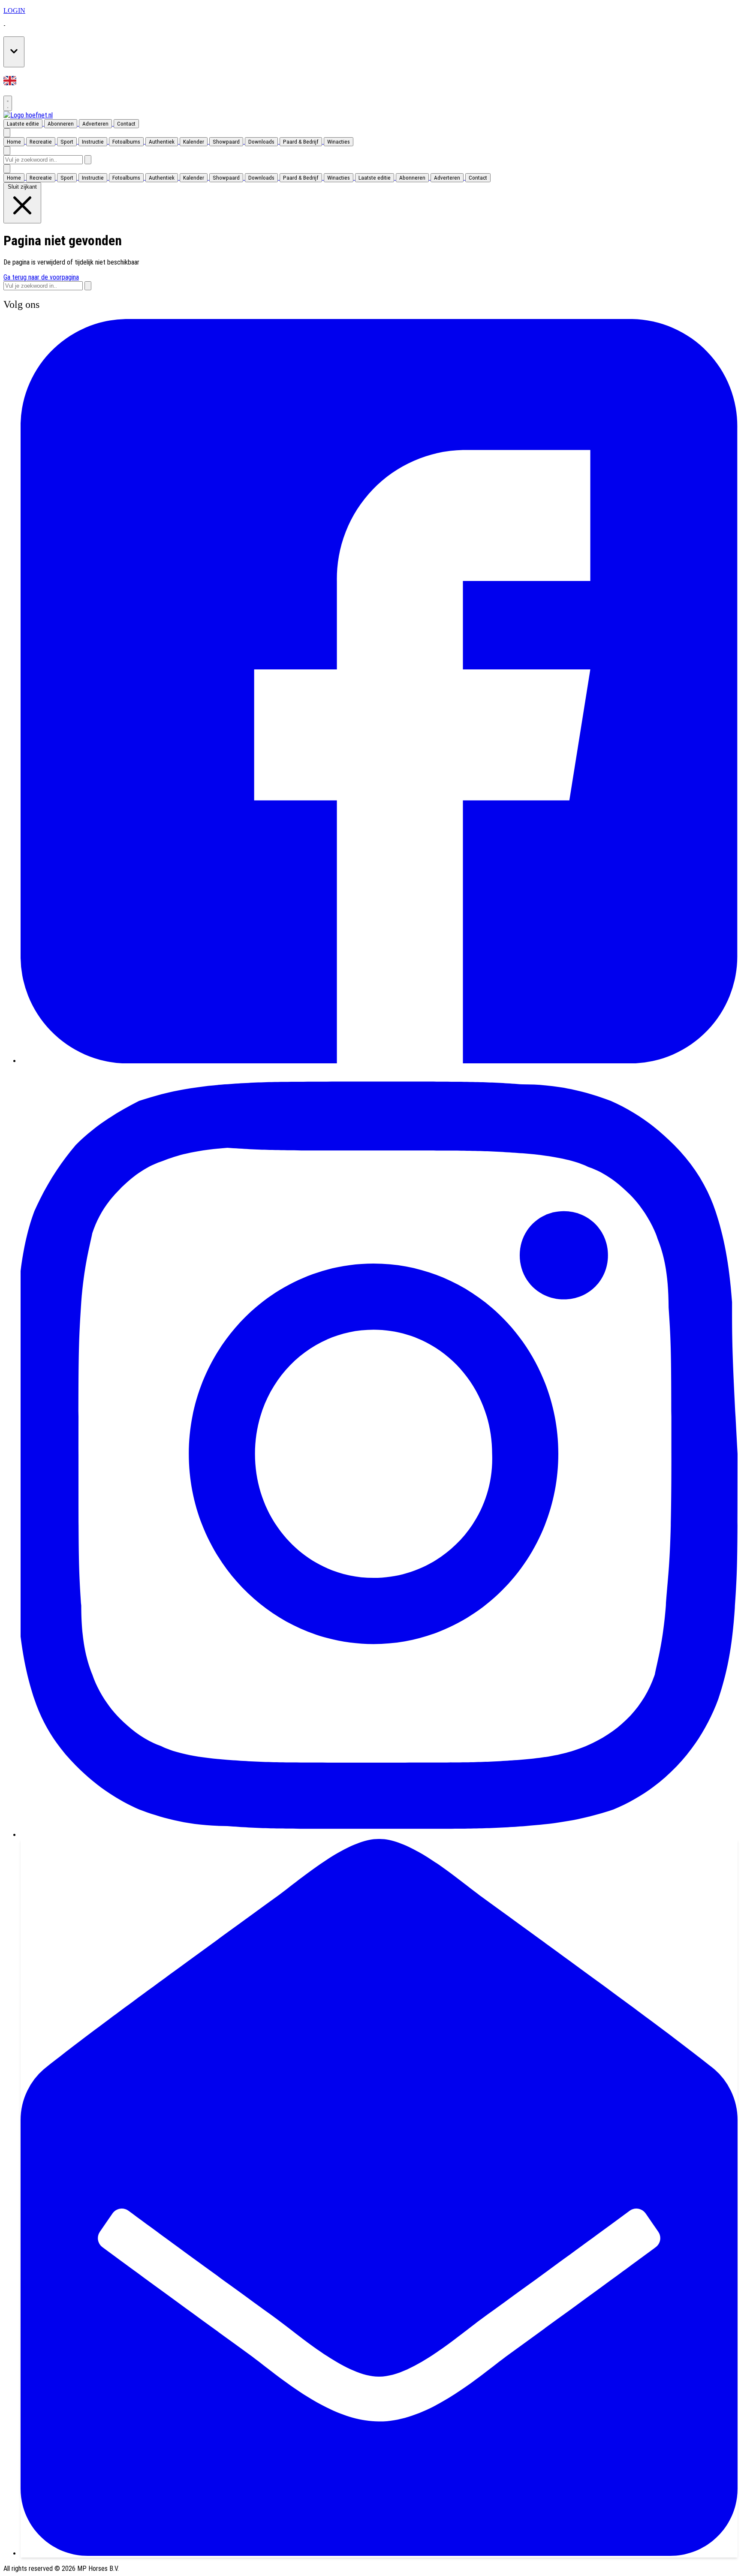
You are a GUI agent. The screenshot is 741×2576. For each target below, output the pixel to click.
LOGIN (14, 11)
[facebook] (379, 1061)
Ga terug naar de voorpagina (41, 277)
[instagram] (379, 1835)
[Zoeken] (88, 160)
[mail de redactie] (379, 2553)
